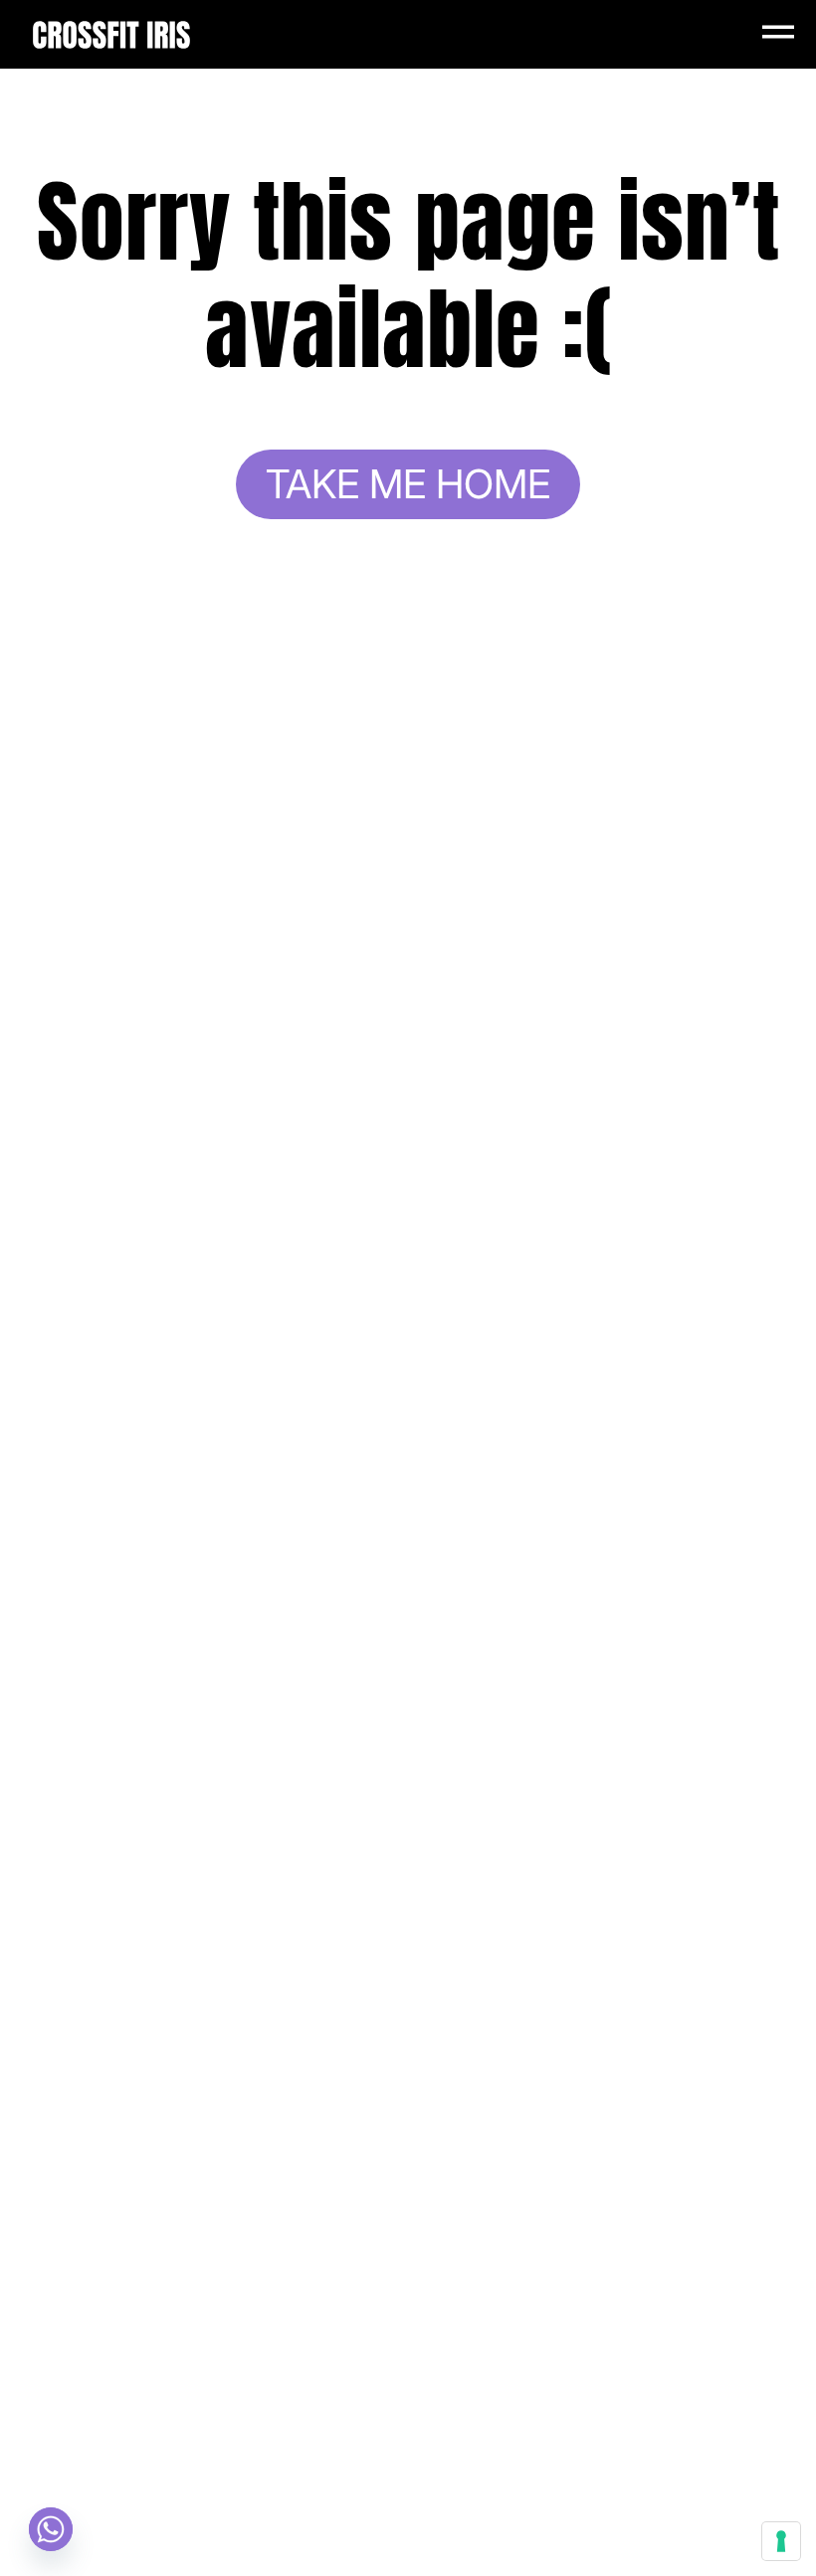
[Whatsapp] (51, 2529)
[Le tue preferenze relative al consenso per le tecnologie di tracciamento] (781, 2541)
